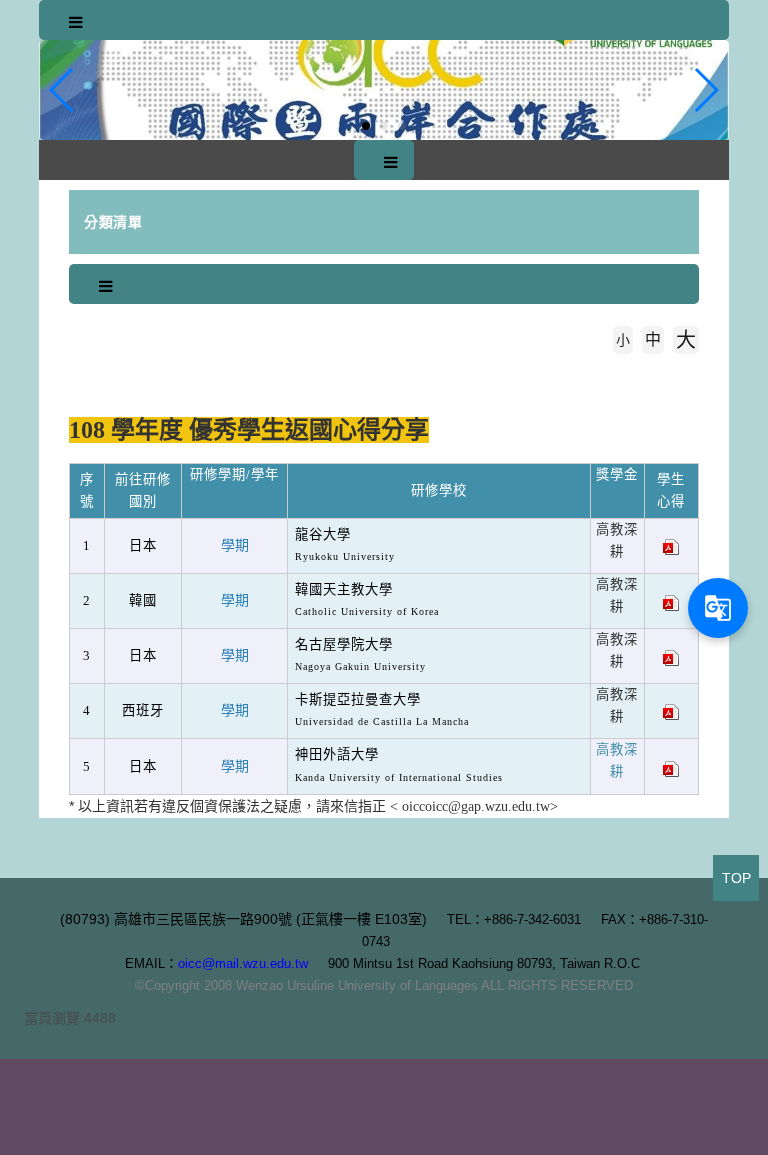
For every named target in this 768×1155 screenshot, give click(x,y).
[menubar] (76, 23)
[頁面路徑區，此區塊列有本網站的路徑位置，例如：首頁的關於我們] (74, 370)
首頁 (107, 370)
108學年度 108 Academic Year (253, 370)
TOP (736, 878)
